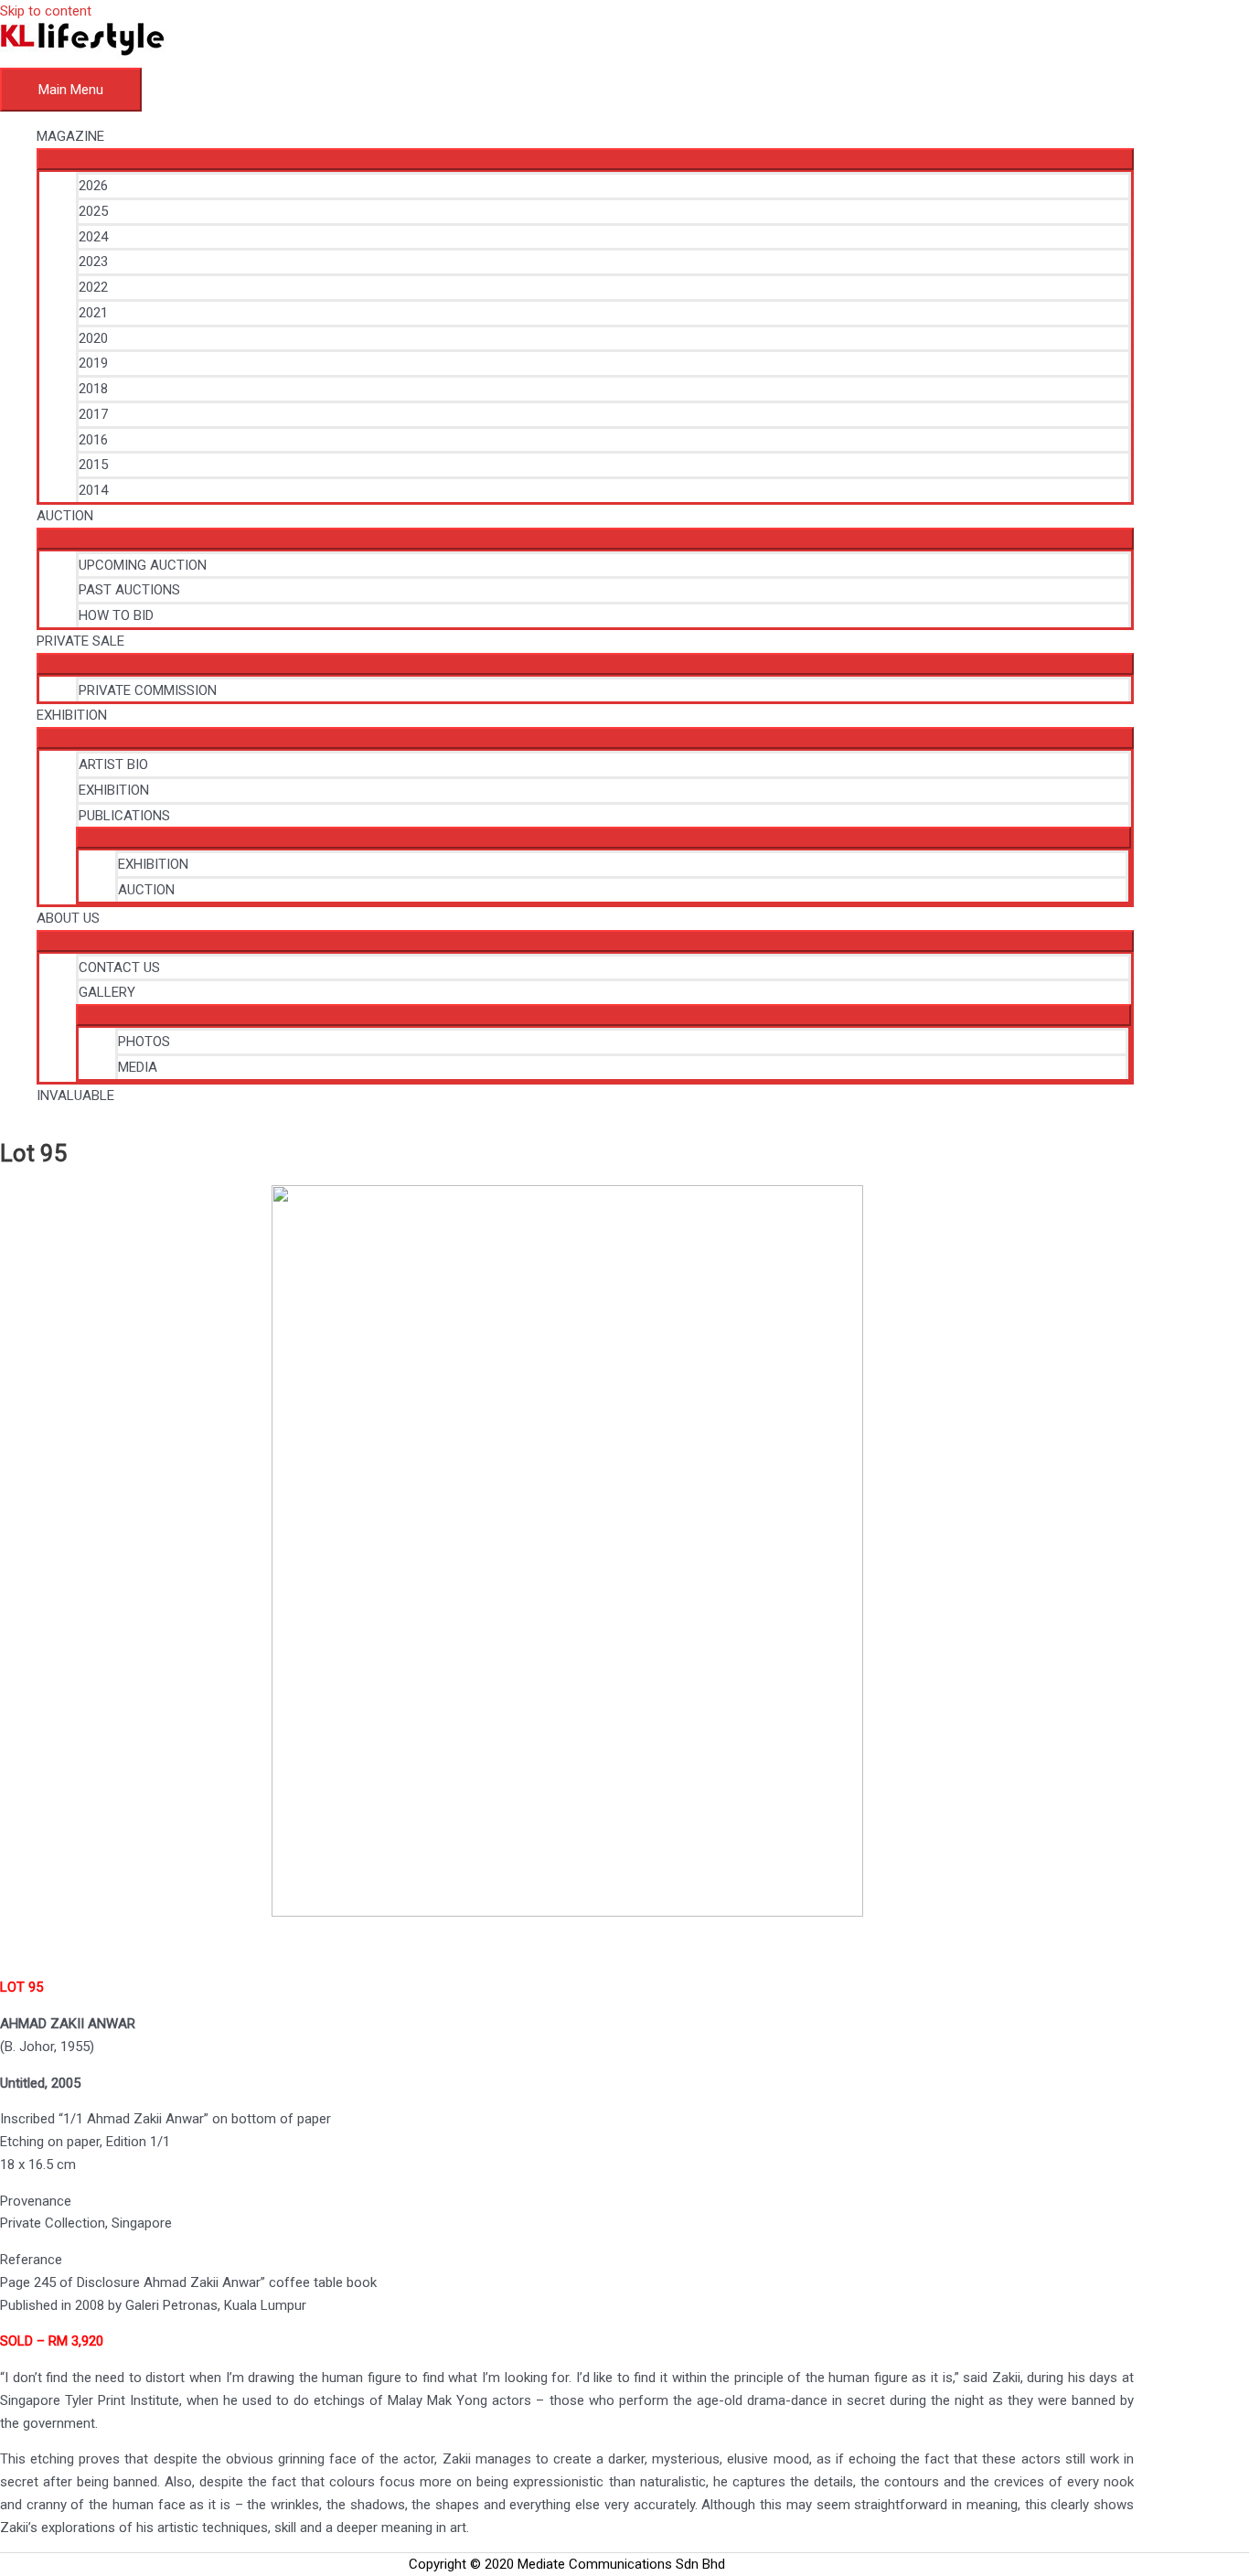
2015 (93, 465)
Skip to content (46, 11)
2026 (93, 186)
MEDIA (138, 1067)
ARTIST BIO (113, 764)
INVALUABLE (75, 1096)
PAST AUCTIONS (129, 590)
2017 (93, 414)
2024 (93, 237)
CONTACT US (119, 967)
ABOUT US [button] (68, 918)
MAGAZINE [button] (70, 136)
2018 (93, 389)
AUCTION (146, 890)
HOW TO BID (116, 615)
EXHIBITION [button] (72, 715)
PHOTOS (144, 1042)
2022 (93, 287)
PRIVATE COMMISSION (148, 690)
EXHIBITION (114, 790)
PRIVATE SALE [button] (80, 641)
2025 (93, 211)
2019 (93, 363)
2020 (93, 338)
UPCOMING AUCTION (143, 565)
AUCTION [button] (65, 516)
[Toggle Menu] (585, 159)
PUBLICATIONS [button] (124, 816)
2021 (93, 313)
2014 (93, 490)
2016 (93, 440)
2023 (93, 262)
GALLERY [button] (107, 992)
